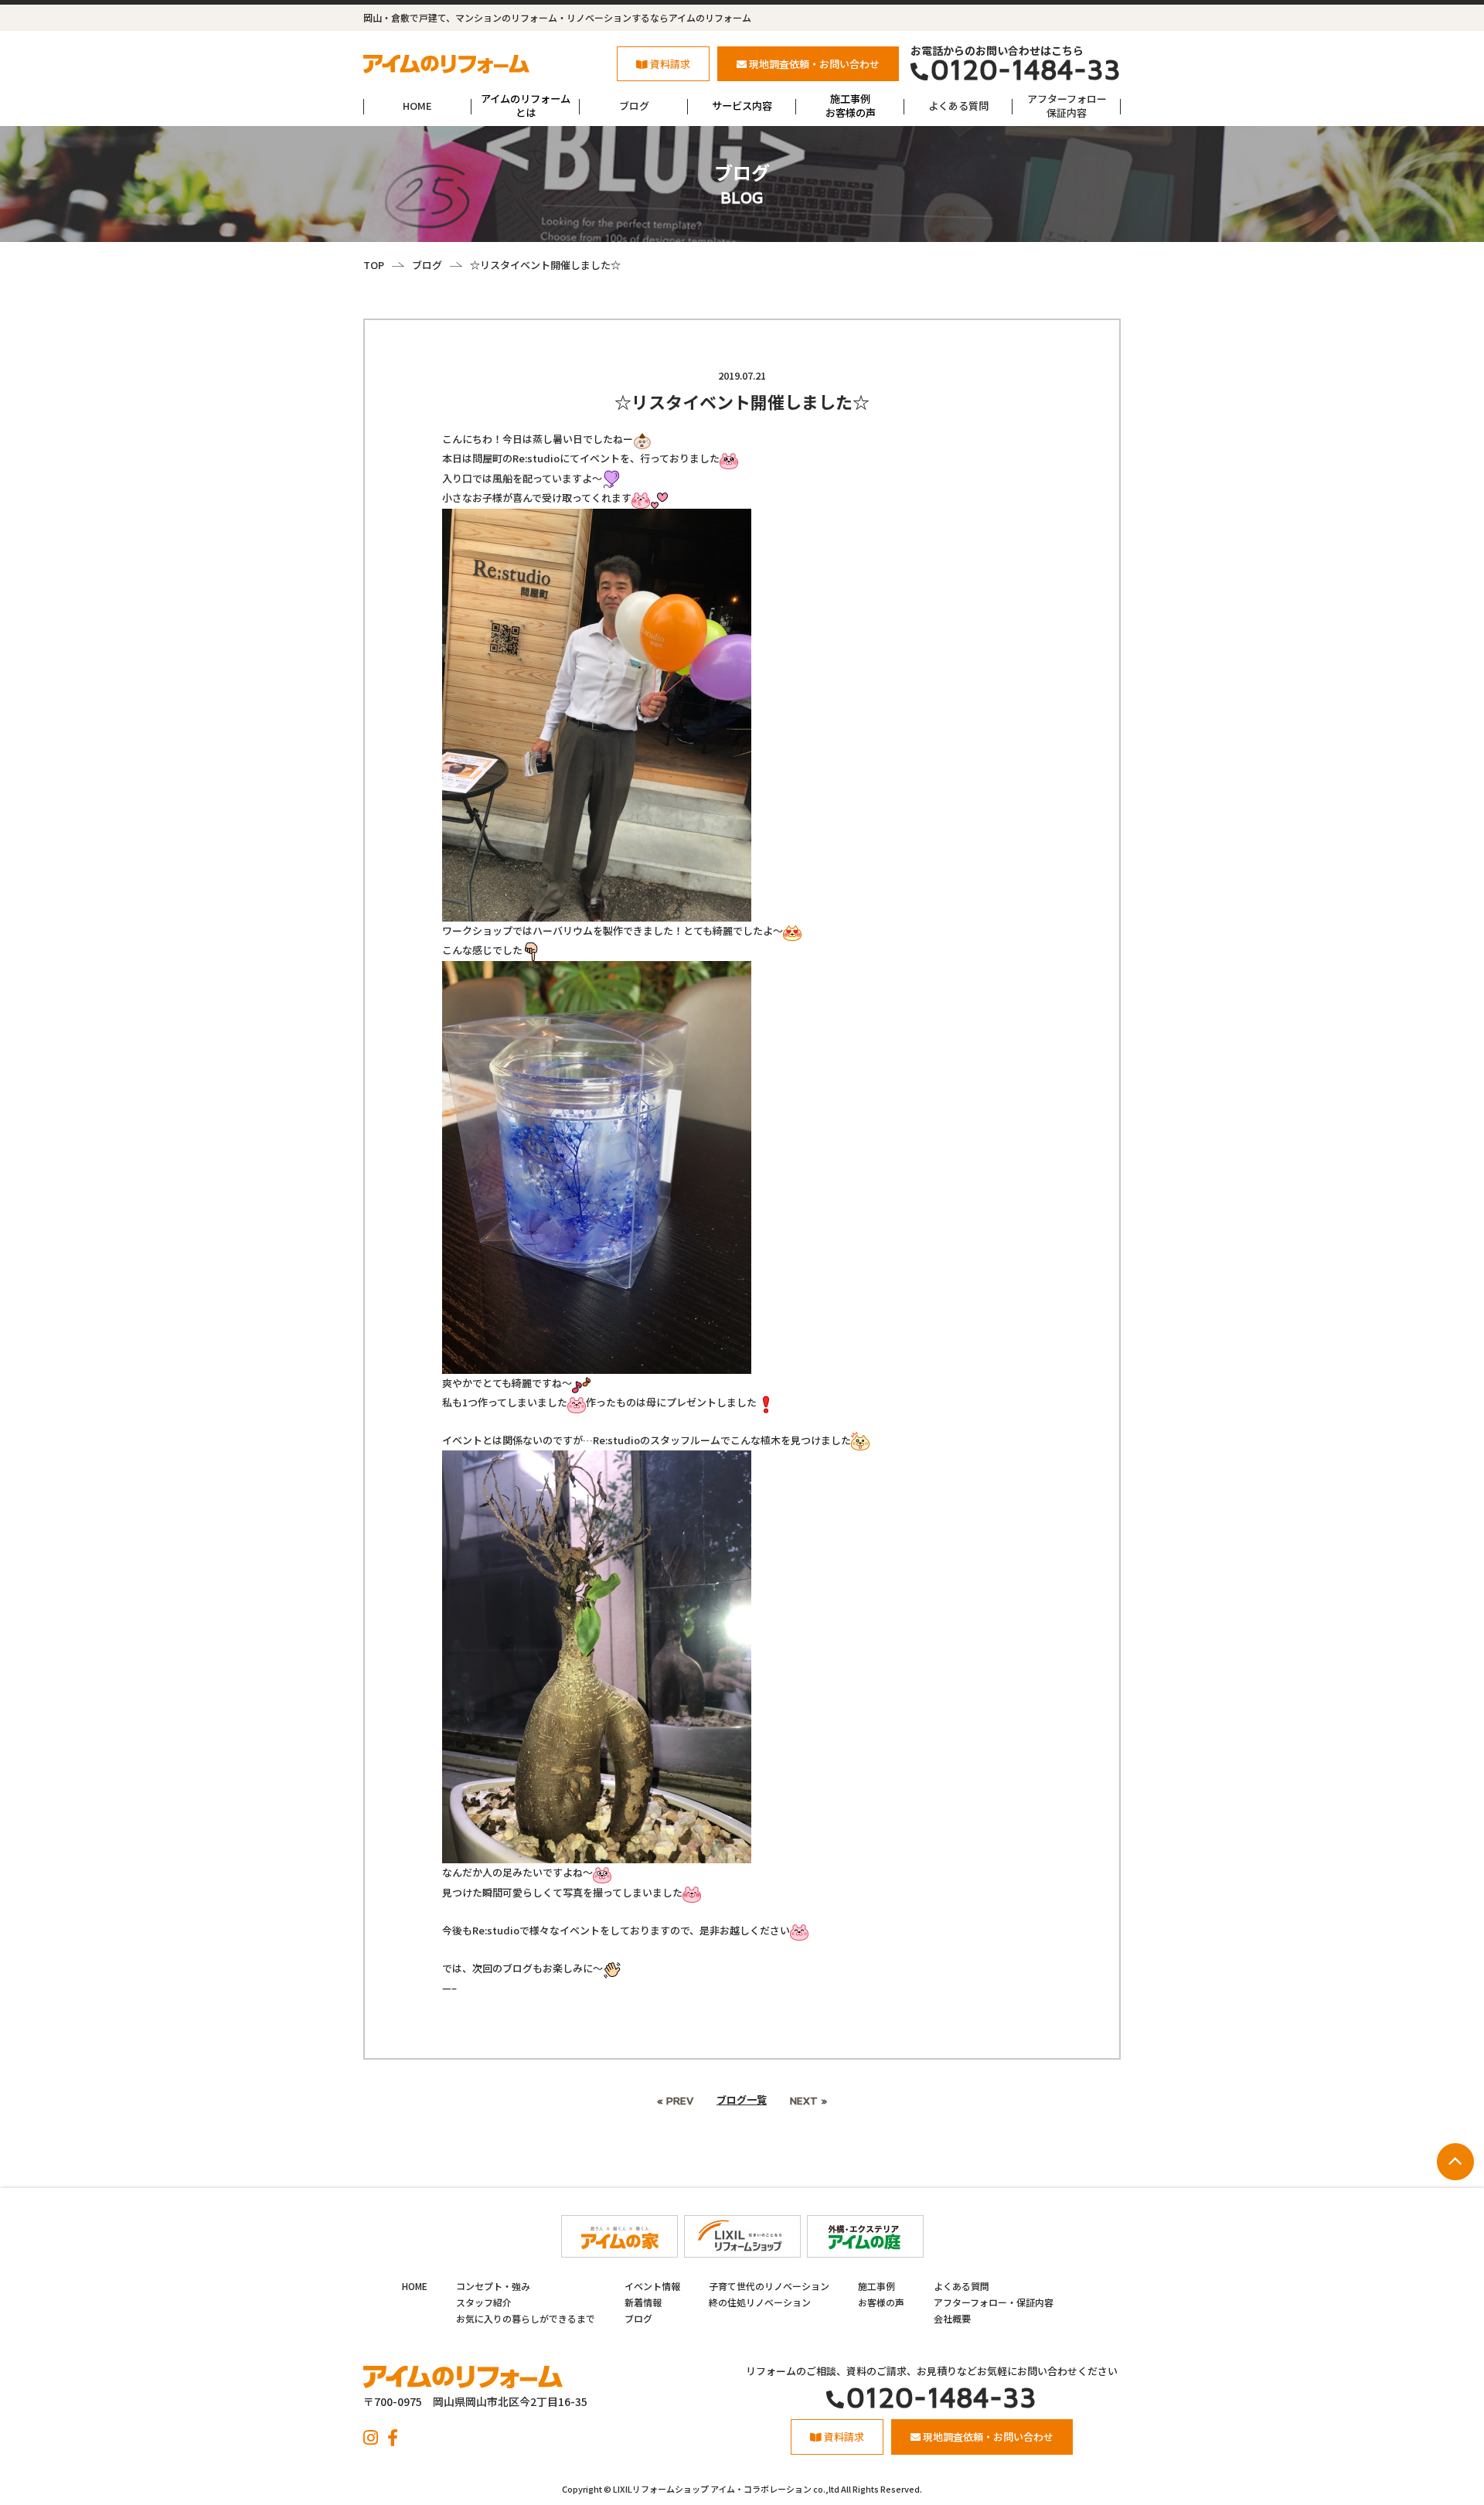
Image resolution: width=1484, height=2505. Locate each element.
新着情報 (643, 2302)
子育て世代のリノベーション (769, 2286)
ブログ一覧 (742, 2099)
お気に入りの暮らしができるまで (526, 2318)
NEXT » (808, 2100)
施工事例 (876, 2286)
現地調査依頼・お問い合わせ (814, 64)
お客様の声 (881, 2302)
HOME (417, 106)
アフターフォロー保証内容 (1067, 106)
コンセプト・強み (493, 2286)
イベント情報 (652, 2286)
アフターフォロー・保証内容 (994, 2302)
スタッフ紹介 (484, 2302)
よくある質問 (958, 106)
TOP (374, 265)
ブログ (634, 106)
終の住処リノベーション (760, 2302)
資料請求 (670, 64)
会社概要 (952, 2318)
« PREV (675, 2100)
